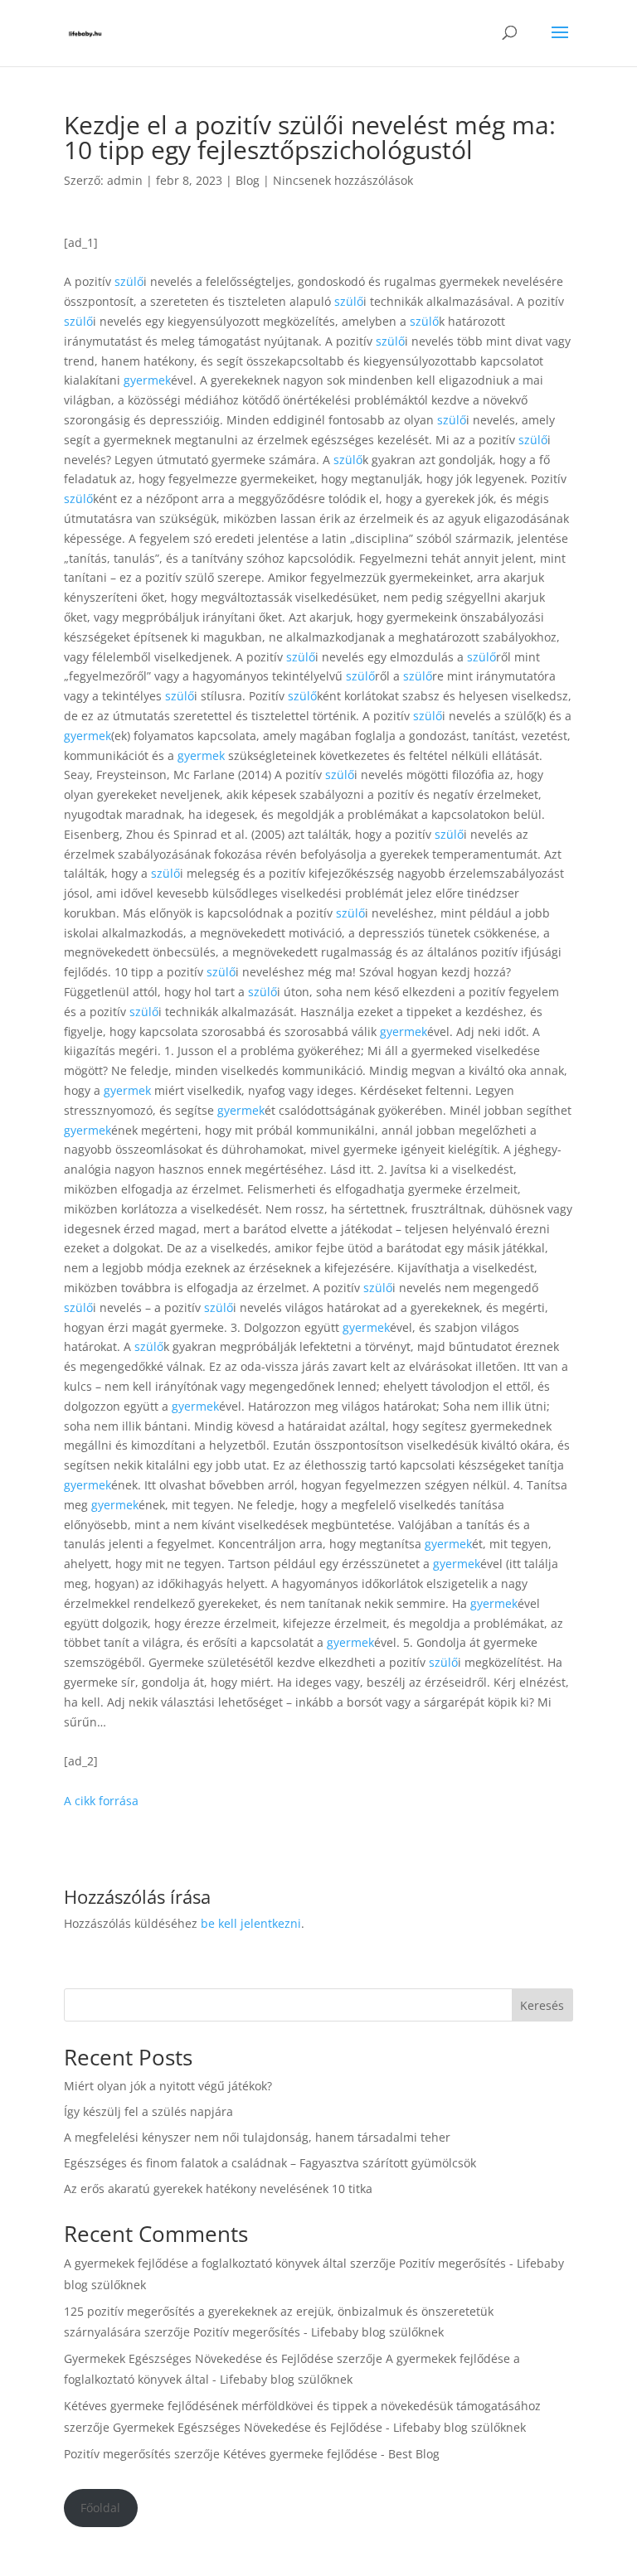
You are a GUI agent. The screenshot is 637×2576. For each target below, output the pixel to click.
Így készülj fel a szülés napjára (148, 2111)
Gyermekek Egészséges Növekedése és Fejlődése (199, 2358)
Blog (248, 180)
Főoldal (100, 2508)
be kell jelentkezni (251, 1923)
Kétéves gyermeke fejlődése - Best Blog (331, 2454)
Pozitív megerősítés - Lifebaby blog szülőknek (318, 2332)
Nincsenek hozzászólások (343, 180)
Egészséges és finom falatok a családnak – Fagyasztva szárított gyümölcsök (270, 2163)
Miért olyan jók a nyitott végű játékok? (168, 2086)
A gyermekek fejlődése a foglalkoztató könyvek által (205, 2263)
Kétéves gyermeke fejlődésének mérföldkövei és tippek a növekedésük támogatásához (302, 2406)
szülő (129, 281)
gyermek (147, 380)
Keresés (542, 2005)
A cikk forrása (101, 1801)
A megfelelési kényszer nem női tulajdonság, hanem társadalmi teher (257, 2137)
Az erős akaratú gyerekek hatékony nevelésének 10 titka (218, 2189)
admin (125, 180)
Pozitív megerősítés (117, 2454)
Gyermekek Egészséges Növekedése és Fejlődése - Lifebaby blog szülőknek (319, 2427)
